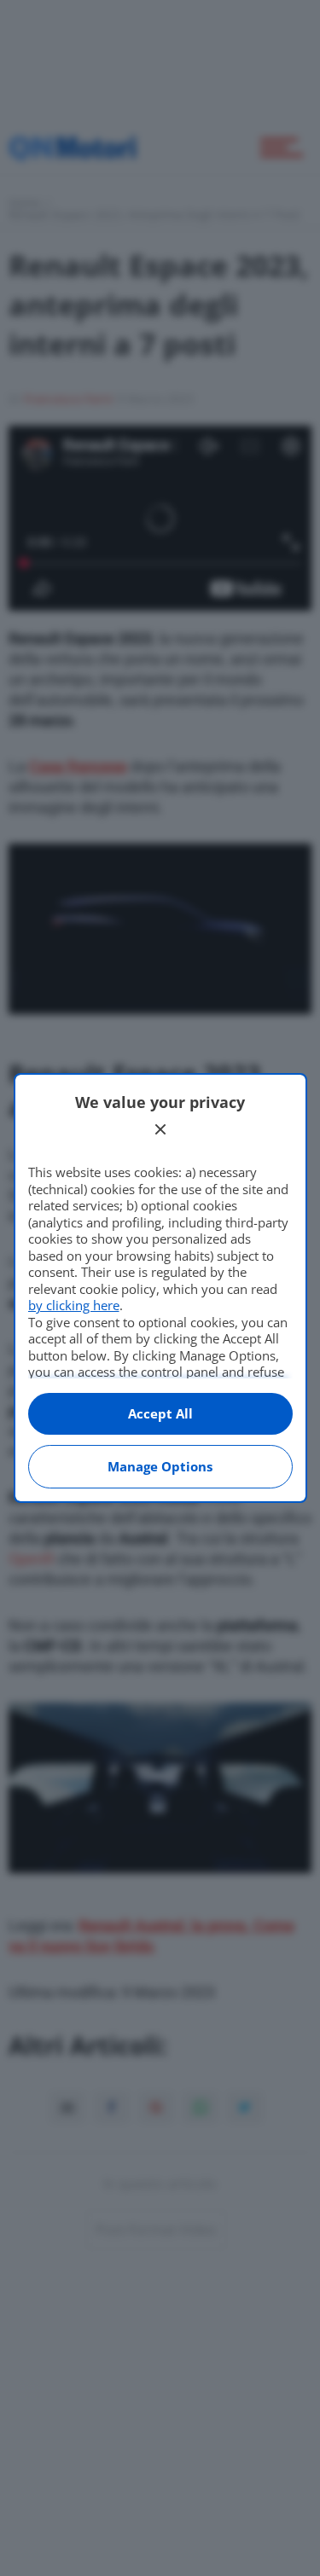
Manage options (160, 1466)
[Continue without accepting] (160, 1129)
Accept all (160, 1413)
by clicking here (74, 1305)
